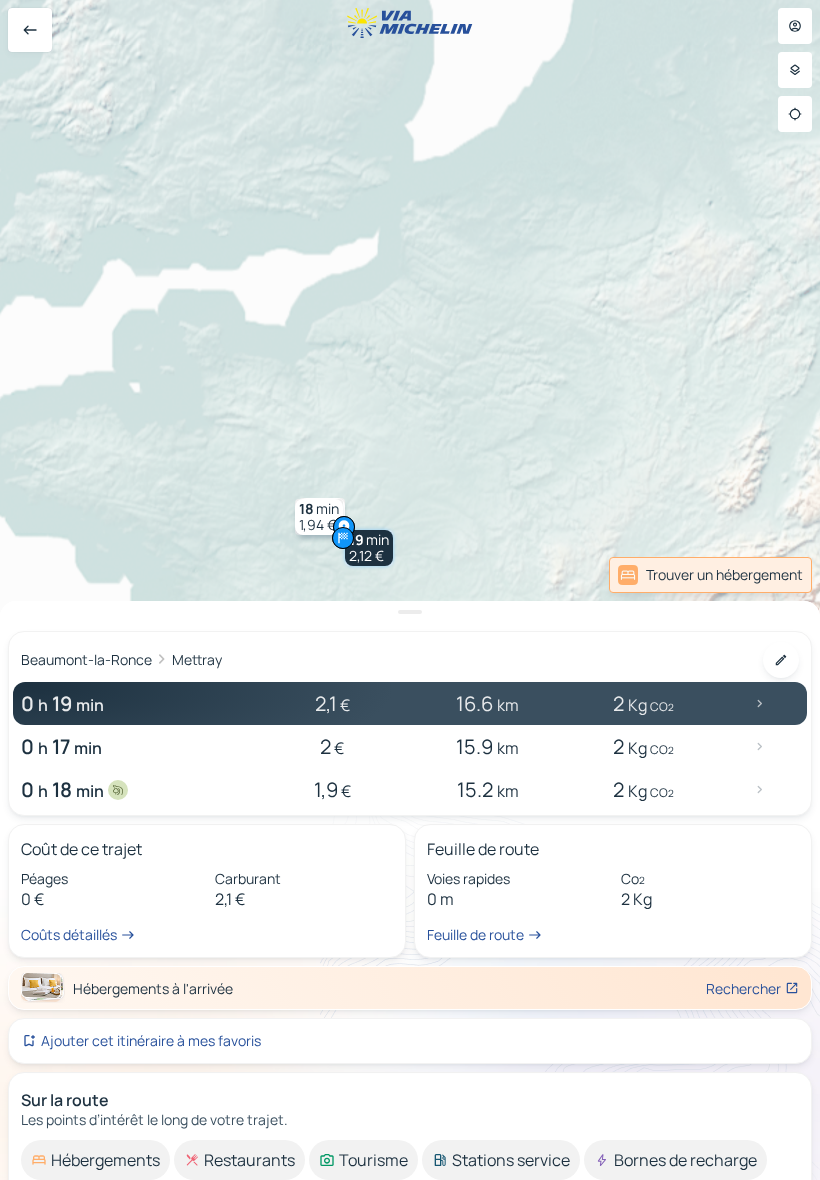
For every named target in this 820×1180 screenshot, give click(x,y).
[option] (95, 1160)
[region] (410, 590)
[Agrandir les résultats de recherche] (410, 612)
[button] (369, 548)
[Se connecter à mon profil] (795, 26)
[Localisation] (795, 114)
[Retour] (30, 30)
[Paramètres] (795, 70)
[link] (768, 575)
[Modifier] (781, 660)
